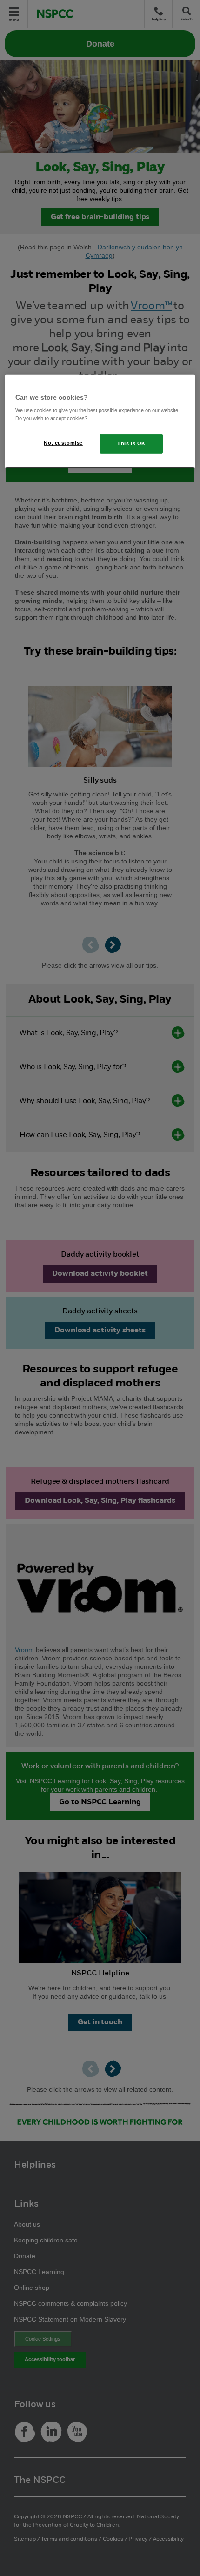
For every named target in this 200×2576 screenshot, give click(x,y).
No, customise (63, 443)
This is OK (131, 443)
